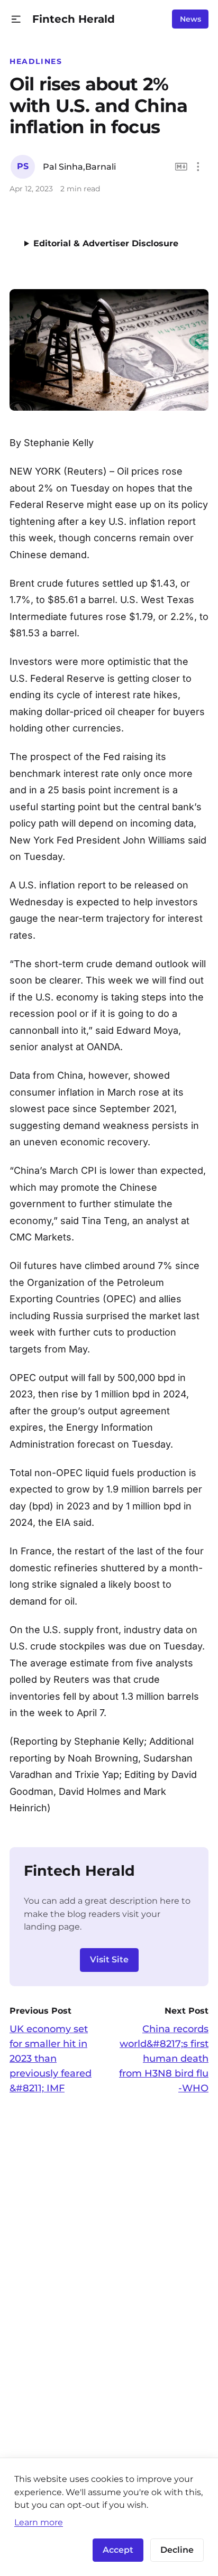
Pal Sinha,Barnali (79, 167)
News (190, 19)
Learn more (39, 2522)
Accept (118, 2550)
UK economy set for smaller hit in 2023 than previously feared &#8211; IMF (51, 2059)
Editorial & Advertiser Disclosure (106, 243)
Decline (177, 2550)
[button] (16, 19)
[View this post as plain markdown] (181, 167)
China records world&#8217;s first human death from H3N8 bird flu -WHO (164, 2059)
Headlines (36, 61)
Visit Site (109, 1959)
